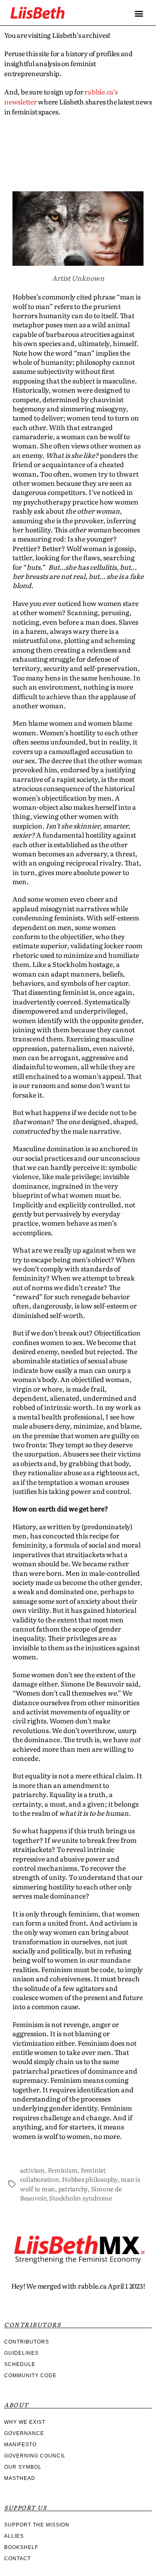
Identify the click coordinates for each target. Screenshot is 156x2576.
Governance (24, 2433)
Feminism (63, 2170)
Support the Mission (37, 2525)
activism (32, 2170)
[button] (139, 13)
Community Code (30, 2376)
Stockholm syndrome (80, 2198)
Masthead (20, 2478)
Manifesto (20, 2445)
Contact (17, 2559)
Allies (14, 2536)
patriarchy (73, 2189)
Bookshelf (21, 2547)
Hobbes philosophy (90, 2179)
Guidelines (21, 2353)
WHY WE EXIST (25, 2422)
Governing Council (35, 2456)
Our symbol (23, 2467)
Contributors (27, 2342)
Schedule (20, 2364)
